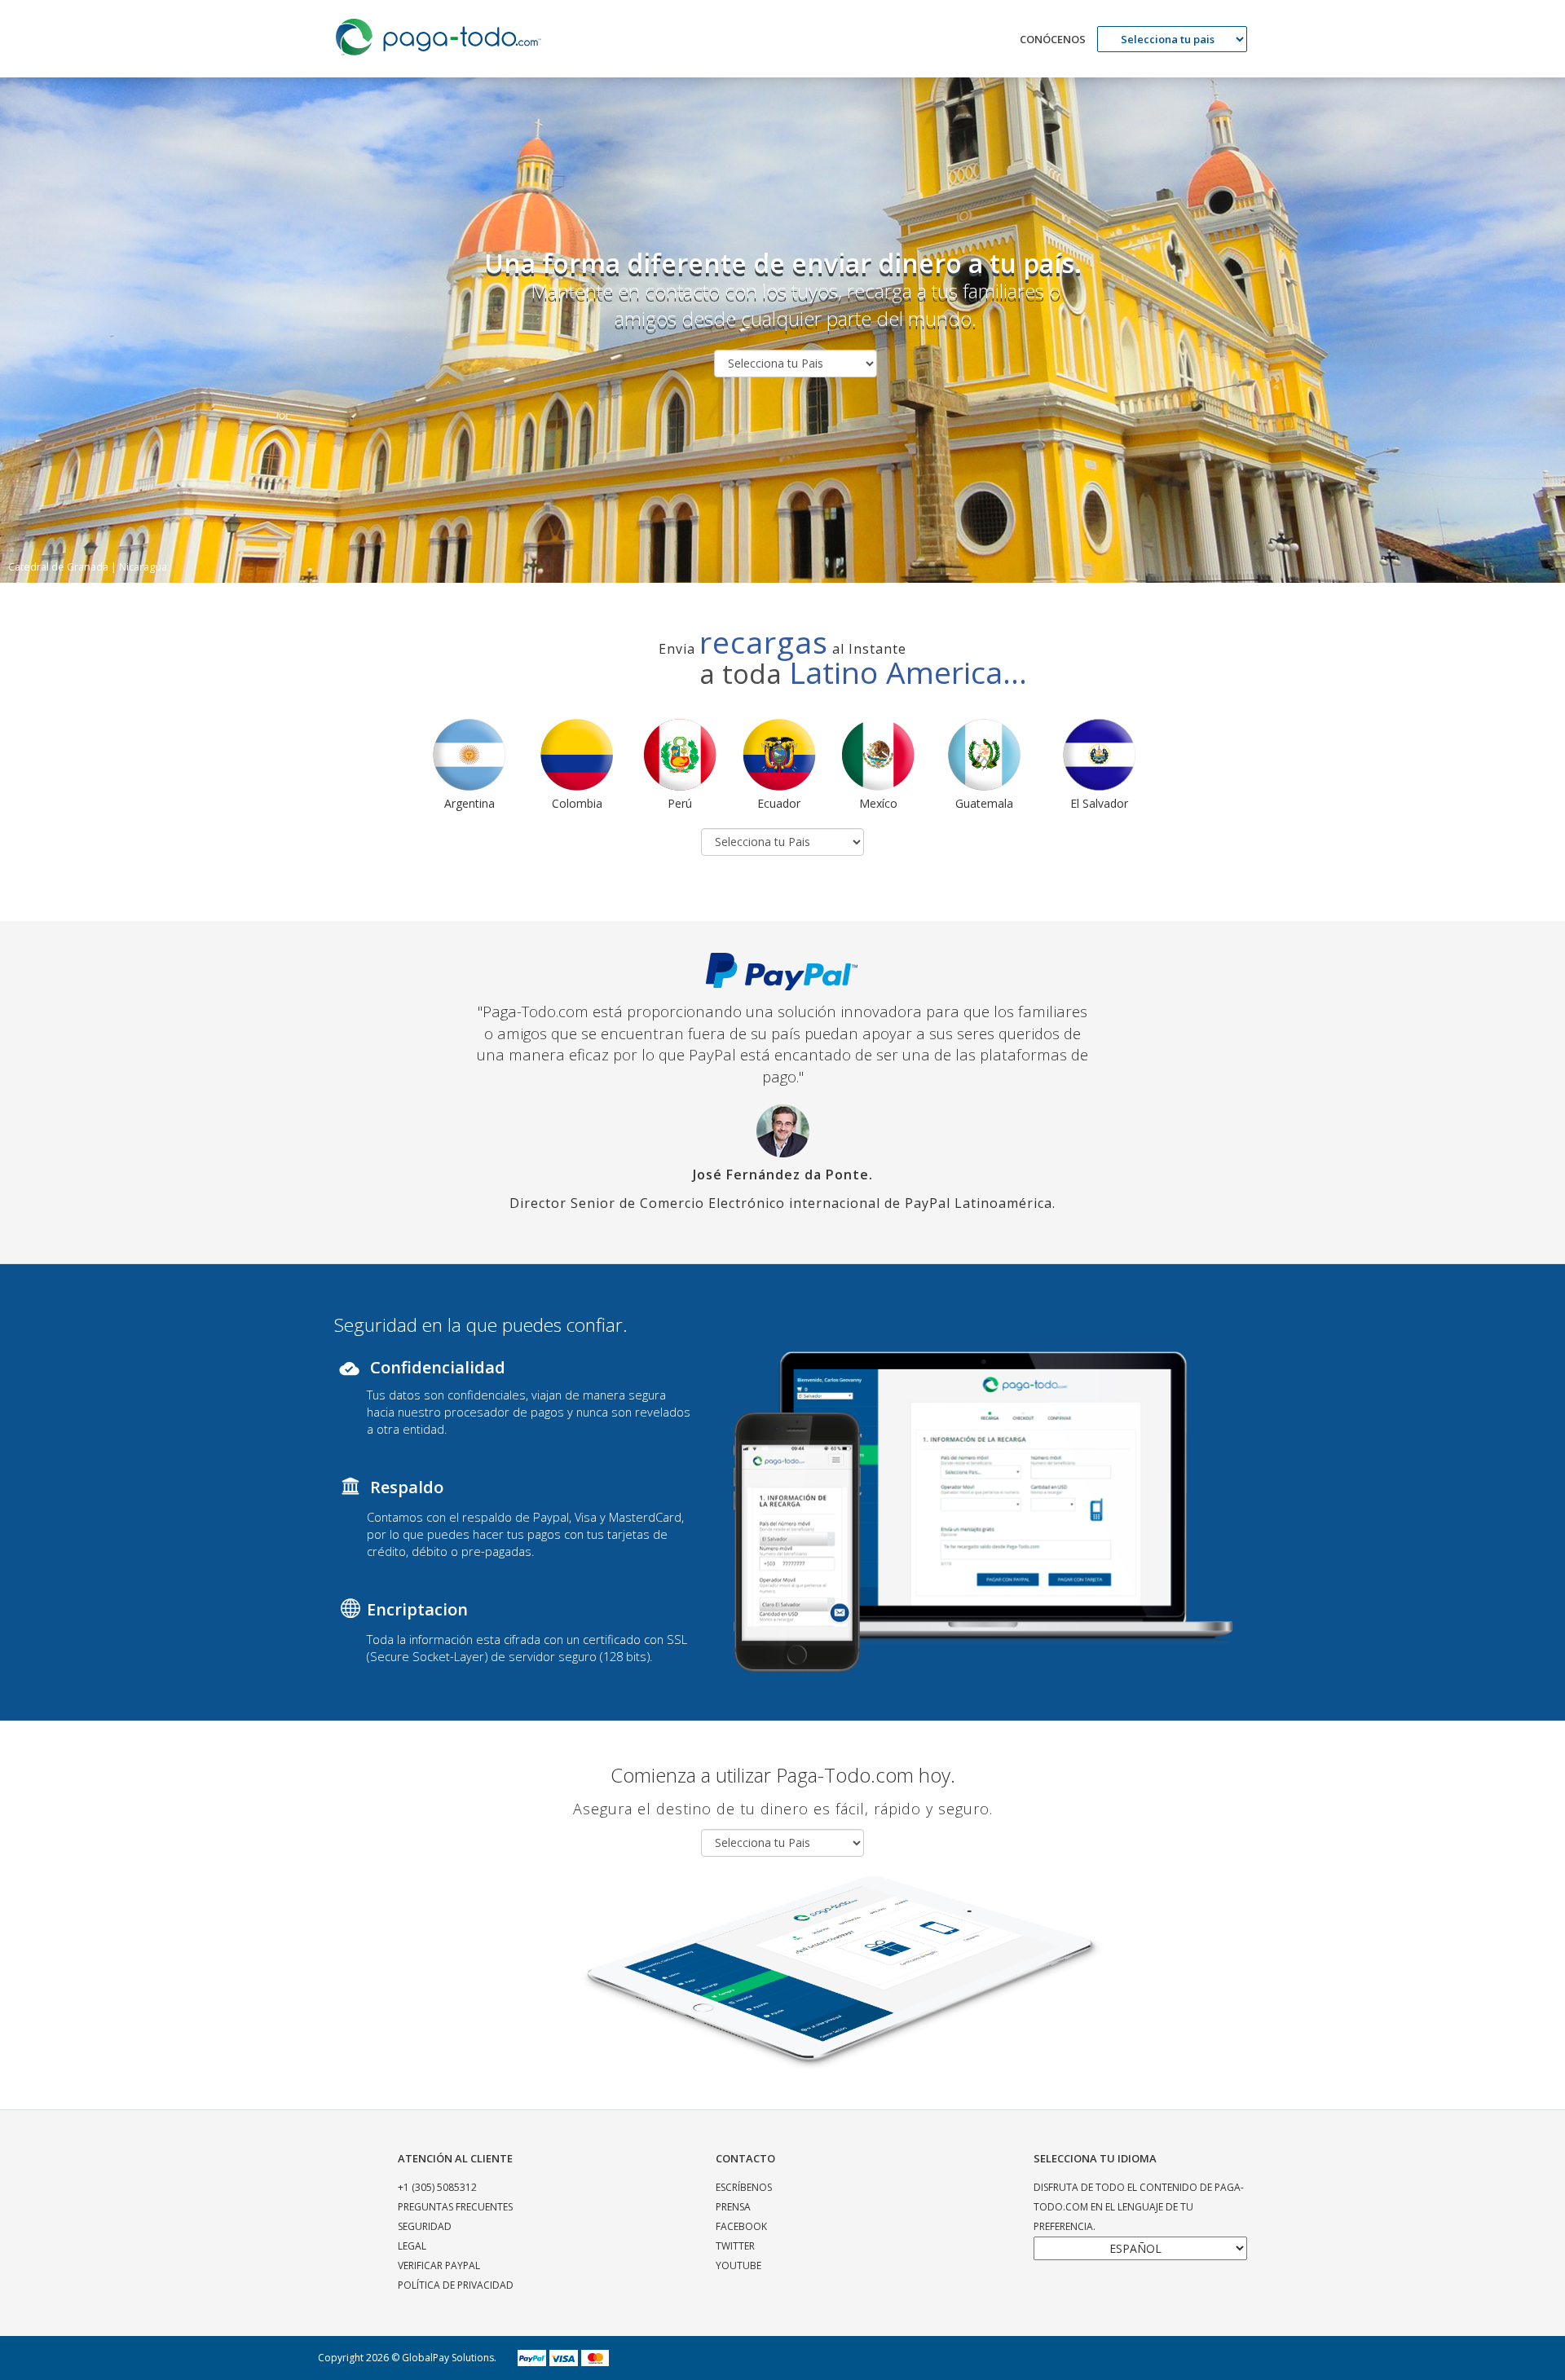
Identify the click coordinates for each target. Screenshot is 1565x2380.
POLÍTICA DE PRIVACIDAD (456, 2285)
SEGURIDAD (425, 2226)
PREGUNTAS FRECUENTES (455, 2207)
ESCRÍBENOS (744, 2187)
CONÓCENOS (1053, 39)
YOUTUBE (738, 2265)
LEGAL (412, 2246)
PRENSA (733, 2207)
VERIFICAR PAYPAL (439, 2265)
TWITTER (735, 2246)
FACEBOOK (741, 2226)
